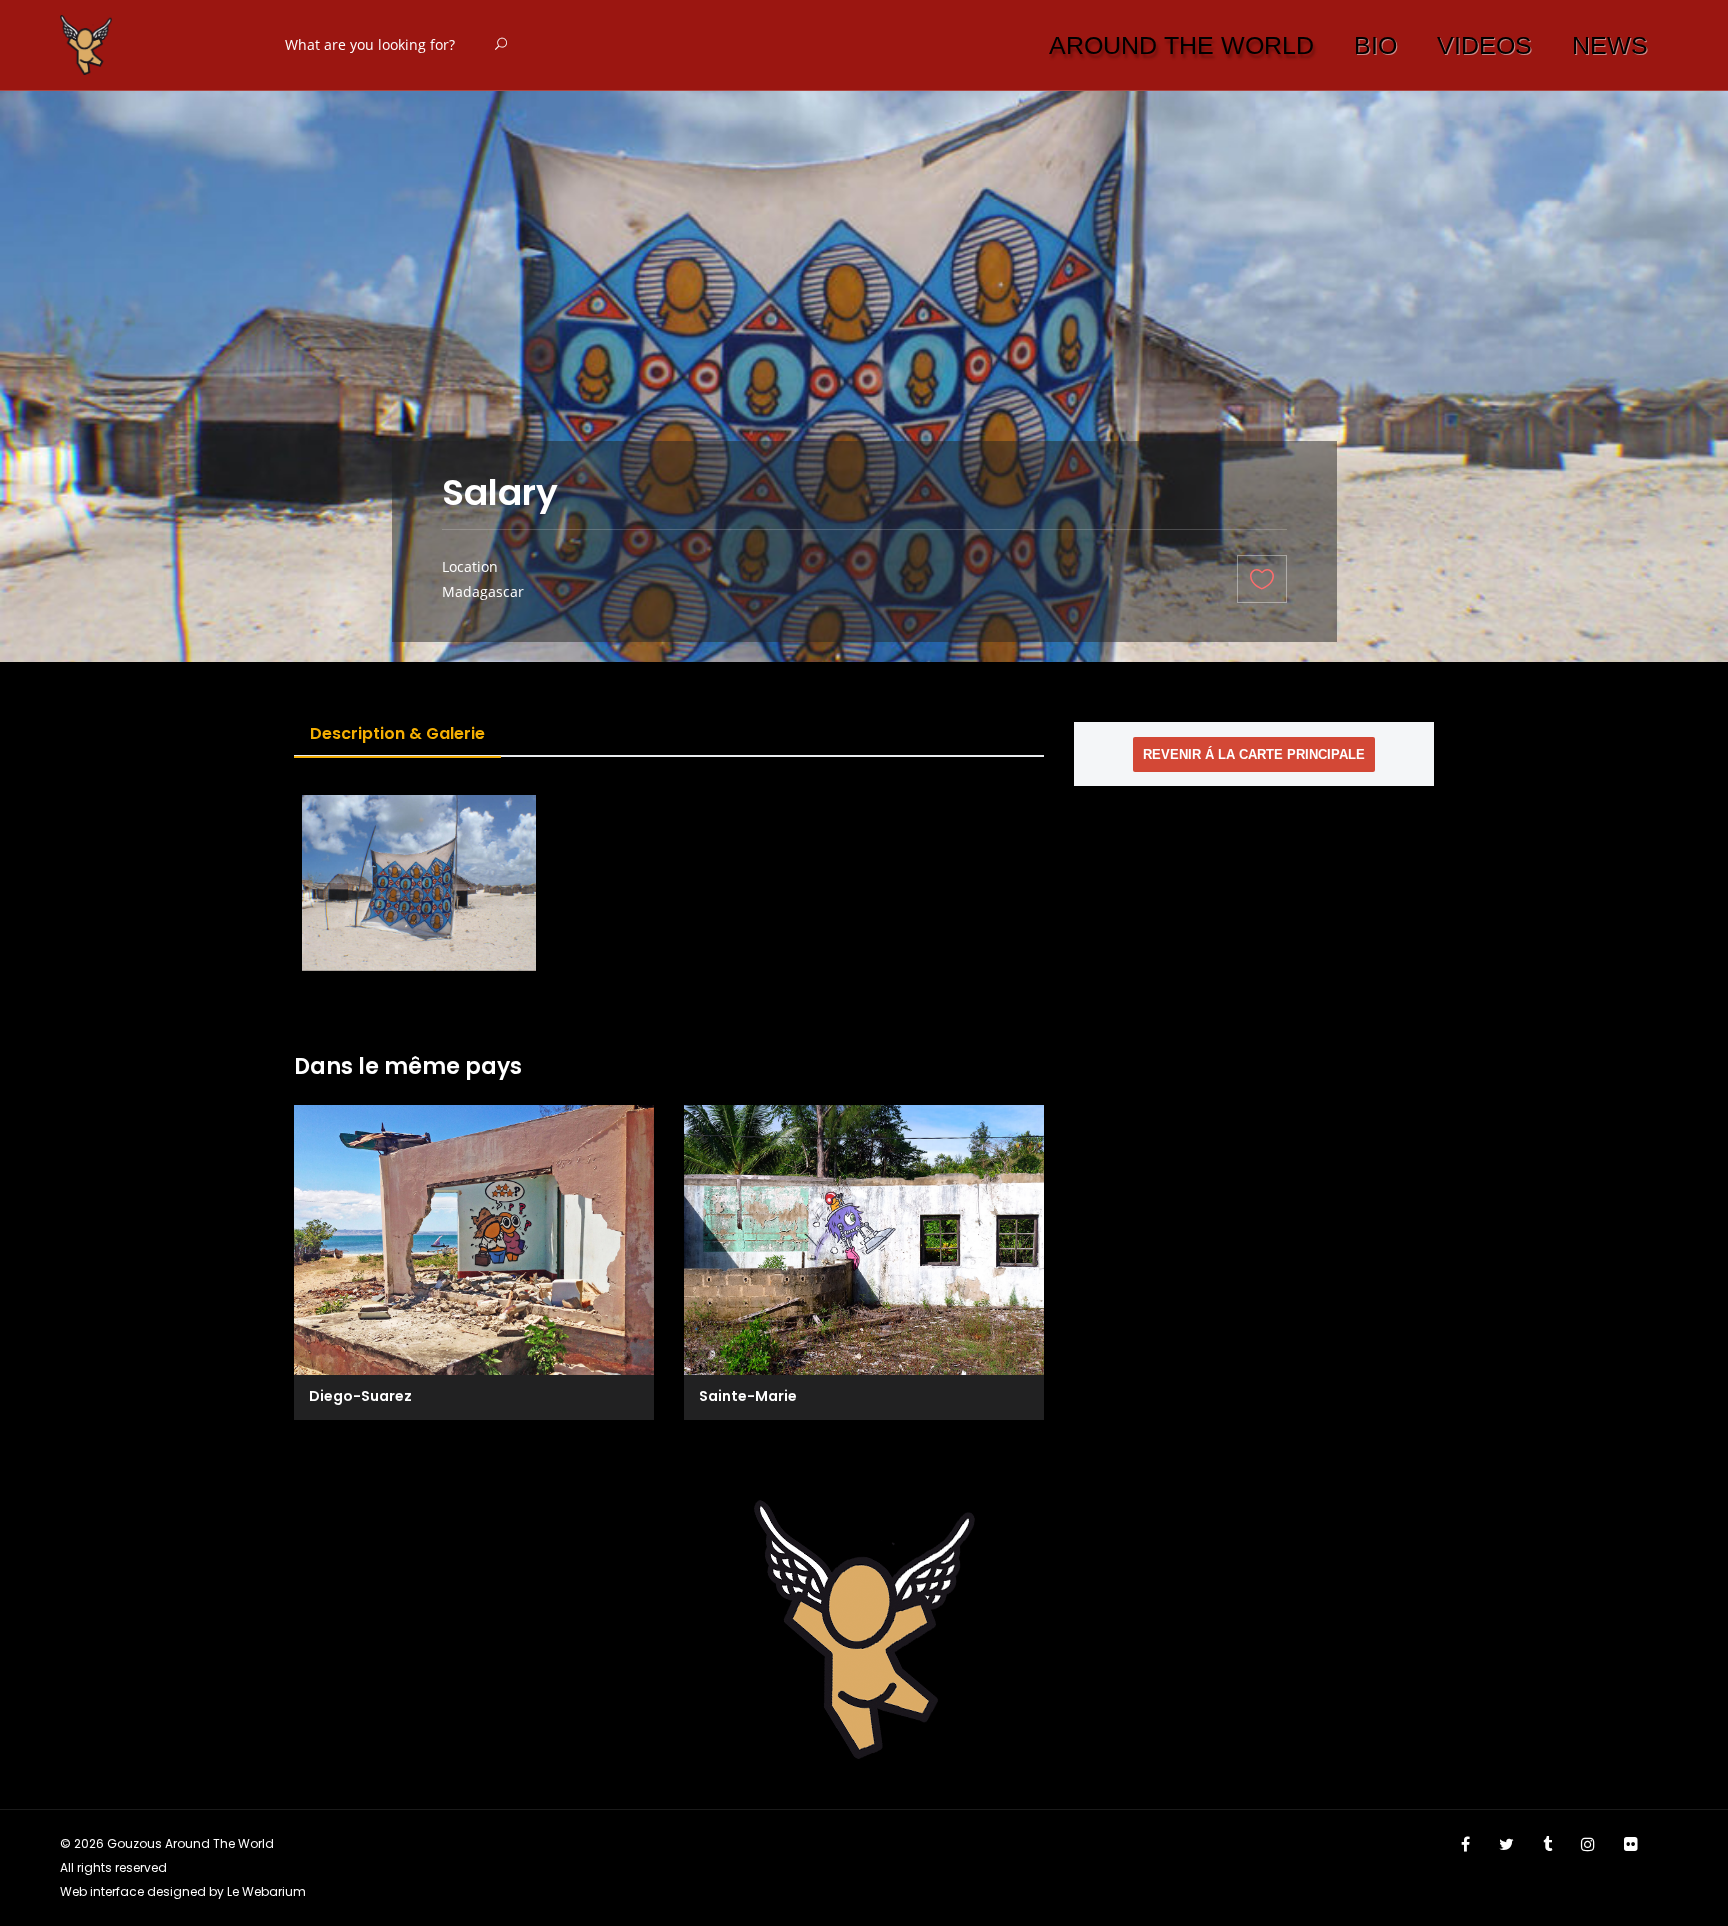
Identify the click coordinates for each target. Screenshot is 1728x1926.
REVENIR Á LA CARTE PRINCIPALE (1254, 754)
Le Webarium (266, 1891)
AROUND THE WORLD (1181, 45)
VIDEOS (1484, 45)
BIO (1375, 45)
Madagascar (483, 591)
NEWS (1610, 45)
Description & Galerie (397, 733)
